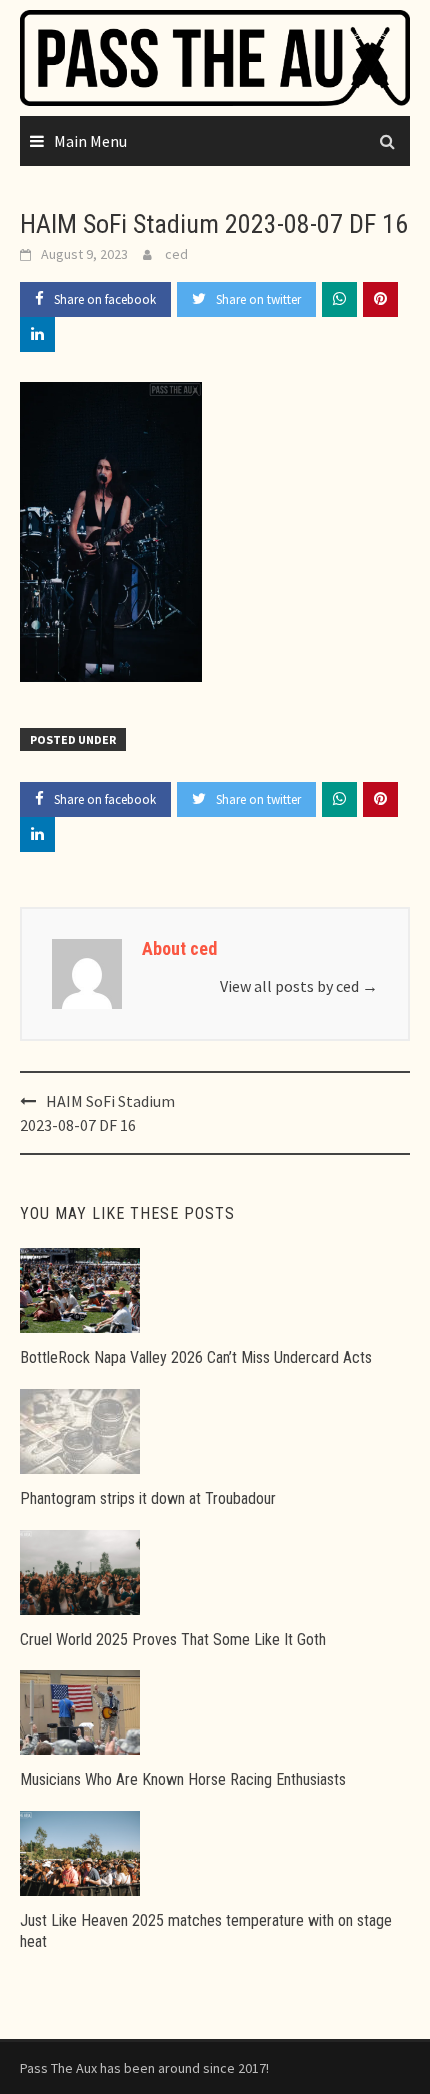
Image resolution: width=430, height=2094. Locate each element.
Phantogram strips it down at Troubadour (148, 1498)
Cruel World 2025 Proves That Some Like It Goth (173, 1639)
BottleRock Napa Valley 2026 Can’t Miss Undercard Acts (196, 1357)
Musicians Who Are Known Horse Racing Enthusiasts (183, 1779)
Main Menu (90, 141)
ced (176, 254)
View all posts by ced (299, 986)
